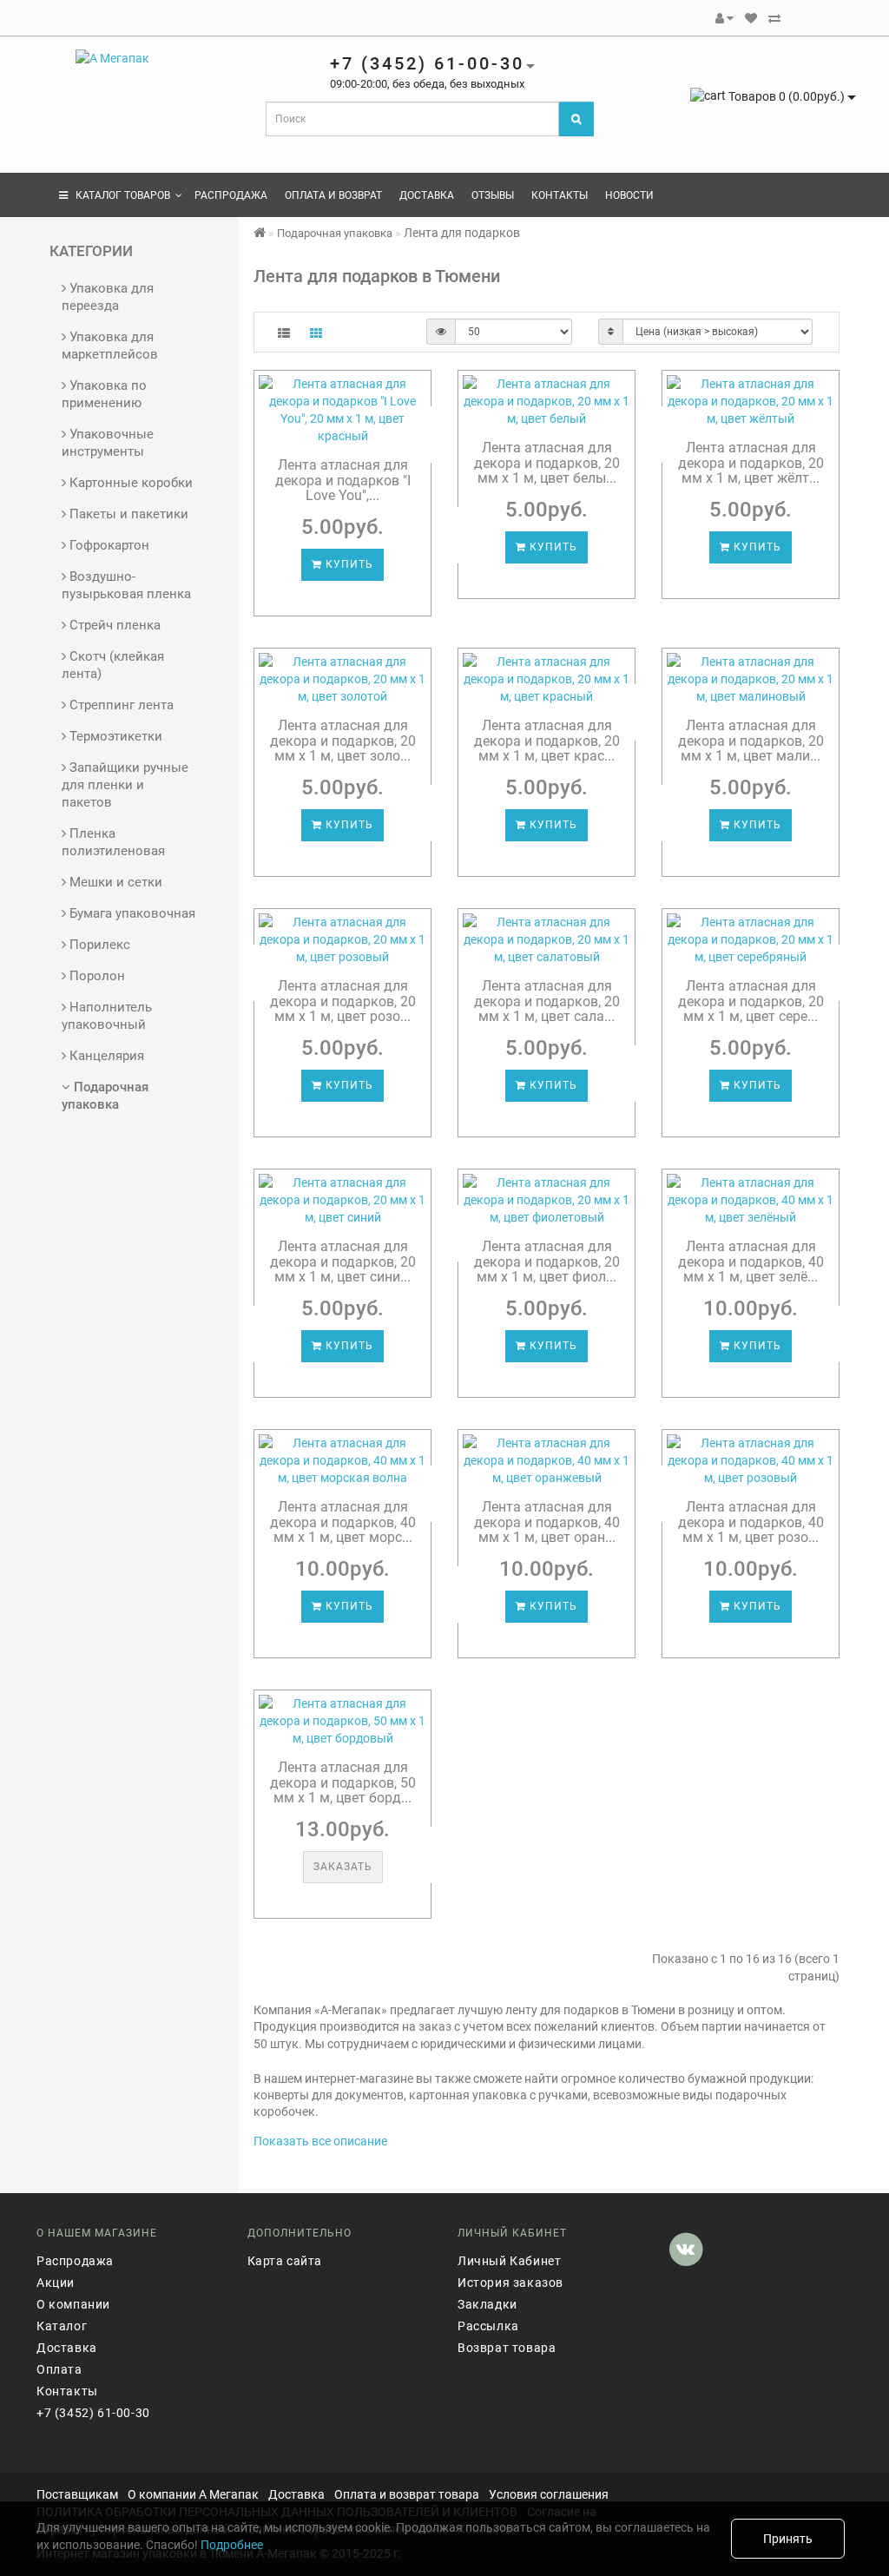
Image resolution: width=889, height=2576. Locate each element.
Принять (788, 2539)
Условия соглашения (549, 2494)
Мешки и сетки (114, 882)
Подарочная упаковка (335, 233)
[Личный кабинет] (724, 18)
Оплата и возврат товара (407, 2494)
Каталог (62, 2326)
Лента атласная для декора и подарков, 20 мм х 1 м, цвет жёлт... (751, 463)
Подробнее (232, 2545)
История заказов (510, 2283)
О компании (73, 2304)
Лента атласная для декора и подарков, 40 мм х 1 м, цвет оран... (547, 1522)
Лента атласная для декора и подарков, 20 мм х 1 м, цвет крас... (547, 741)
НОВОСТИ (629, 195)
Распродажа (231, 195)
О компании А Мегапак (193, 2494)
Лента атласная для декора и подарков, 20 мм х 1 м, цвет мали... (751, 741)
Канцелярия (105, 1056)
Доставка (427, 195)
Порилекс (98, 945)
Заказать (343, 1867)
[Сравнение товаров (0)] (774, 18)
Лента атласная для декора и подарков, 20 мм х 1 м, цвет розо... (343, 1001)
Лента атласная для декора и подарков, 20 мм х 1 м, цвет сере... (751, 1001)
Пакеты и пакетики (127, 514)
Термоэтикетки (114, 736)
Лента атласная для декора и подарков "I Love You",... (343, 480)
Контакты (560, 195)
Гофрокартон (108, 545)
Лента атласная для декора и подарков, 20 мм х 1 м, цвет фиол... (547, 1262)
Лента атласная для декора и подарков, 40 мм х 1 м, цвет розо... (751, 1522)
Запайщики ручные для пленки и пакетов (125, 785)
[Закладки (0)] (751, 18)
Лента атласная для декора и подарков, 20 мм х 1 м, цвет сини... (343, 1262)
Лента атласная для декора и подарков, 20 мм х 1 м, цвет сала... (547, 1001)
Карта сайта (285, 2261)
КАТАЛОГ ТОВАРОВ (119, 195)
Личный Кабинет (509, 2261)
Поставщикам (77, 2494)
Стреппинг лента (120, 705)
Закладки (487, 2304)
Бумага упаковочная (131, 913)
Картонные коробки (129, 483)
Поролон (95, 976)
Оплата (59, 2369)
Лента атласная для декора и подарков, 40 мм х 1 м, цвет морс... (343, 1522)
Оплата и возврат (333, 195)
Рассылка (488, 2326)
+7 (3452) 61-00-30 (93, 2413)
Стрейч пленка (113, 625)
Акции (56, 2283)
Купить (348, 564)
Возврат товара (507, 2348)
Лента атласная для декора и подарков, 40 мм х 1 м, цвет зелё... (751, 1262)
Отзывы (493, 195)
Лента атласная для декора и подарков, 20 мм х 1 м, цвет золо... (343, 741)
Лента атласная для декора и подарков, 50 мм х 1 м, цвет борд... (343, 1782)
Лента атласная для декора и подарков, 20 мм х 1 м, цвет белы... (547, 463)
